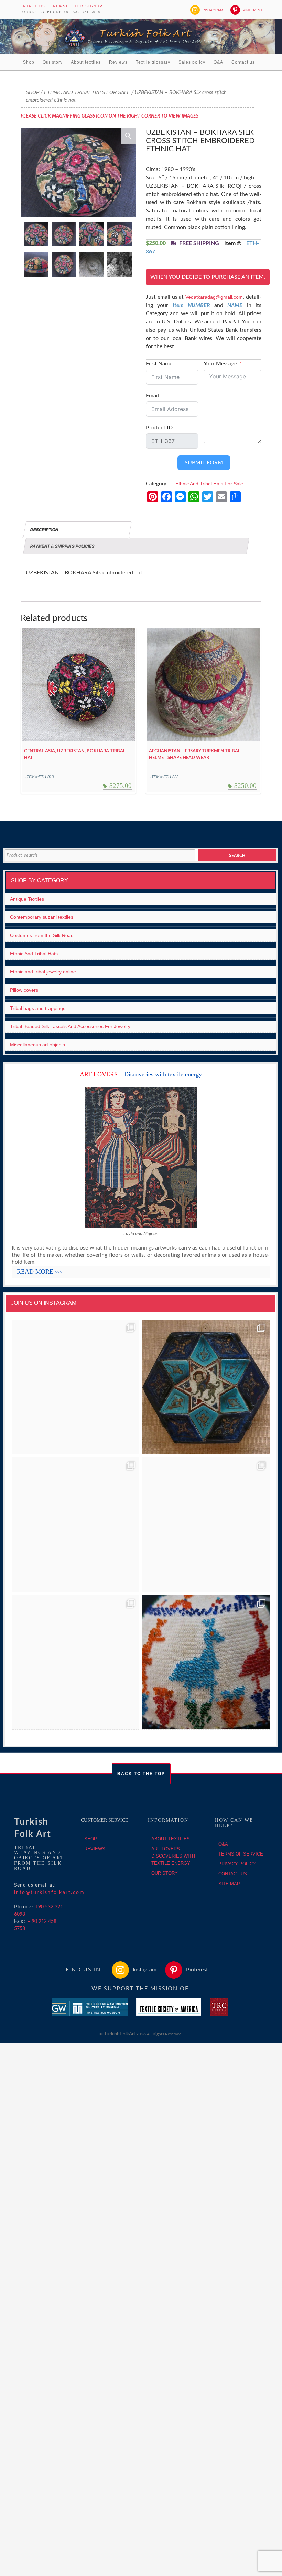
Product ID (159, 428)
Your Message (220, 364)
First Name (159, 364)
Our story (53, 62)
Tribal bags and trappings (38, 1008)
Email (152, 396)
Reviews (118, 62)
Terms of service (241, 1854)
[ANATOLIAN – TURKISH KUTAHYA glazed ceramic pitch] (75, 1387)
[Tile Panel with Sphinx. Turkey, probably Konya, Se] (206, 1387)
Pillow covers (24, 990)
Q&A (218, 62)
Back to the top (141, 1774)
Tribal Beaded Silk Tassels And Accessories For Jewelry (70, 1026)
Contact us (31, 6)
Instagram (213, 10)
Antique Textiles (27, 899)
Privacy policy (237, 1864)
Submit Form (204, 463)
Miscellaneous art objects (37, 1045)
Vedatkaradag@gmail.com (214, 297)
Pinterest (253, 10)
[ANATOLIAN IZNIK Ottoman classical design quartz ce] (75, 1525)
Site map (229, 1884)
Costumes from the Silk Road (42, 935)
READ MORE (40, 1272)
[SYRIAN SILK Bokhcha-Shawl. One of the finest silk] (75, 1663)
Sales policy (192, 62)
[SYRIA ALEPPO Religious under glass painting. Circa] (206, 1525)
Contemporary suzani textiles (42, 917)
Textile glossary (153, 62)
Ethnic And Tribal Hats (34, 954)
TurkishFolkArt (120, 2034)
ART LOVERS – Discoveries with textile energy (173, 1856)
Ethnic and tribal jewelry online (43, 972)
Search (237, 856)
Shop (29, 62)
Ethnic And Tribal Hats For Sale (87, 92)
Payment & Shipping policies (62, 546)
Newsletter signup (78, 6)
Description (44, 530)
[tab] (77, 530)
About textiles (86, 62)
